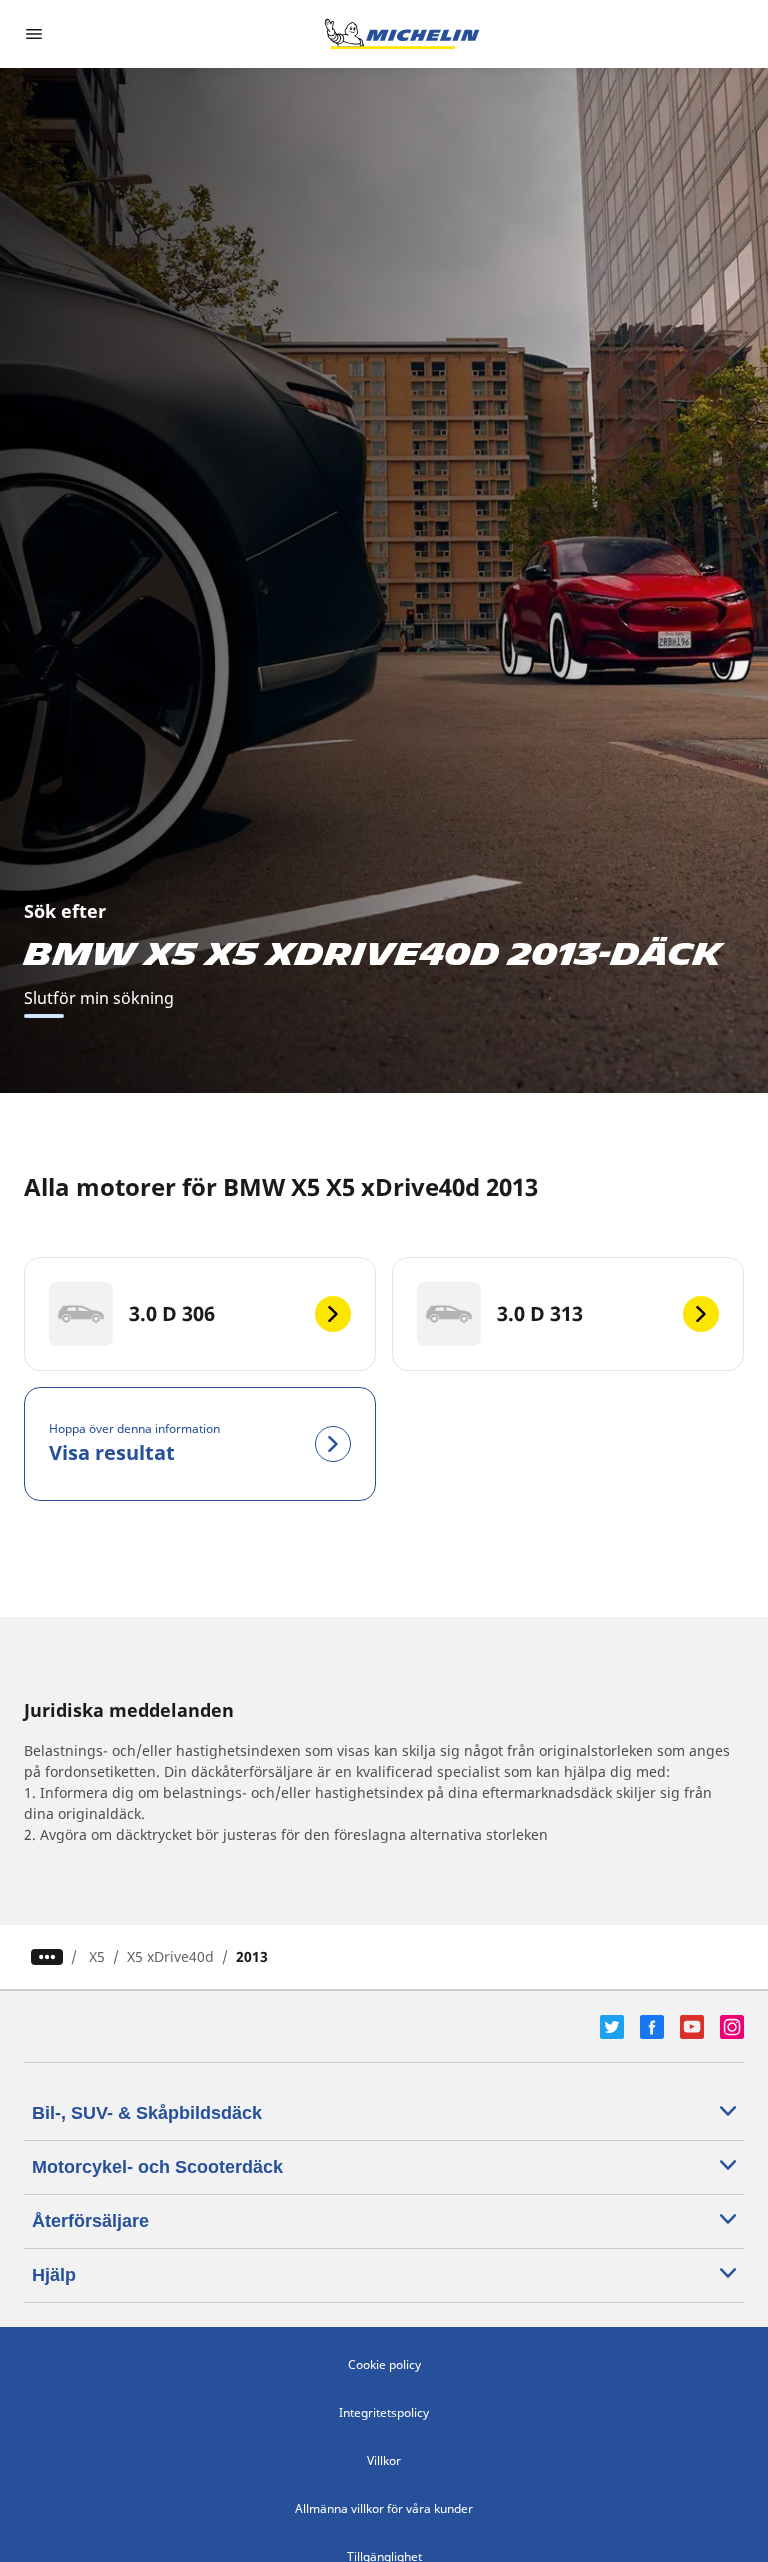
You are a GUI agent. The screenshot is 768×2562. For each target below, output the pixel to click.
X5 (97, 1956)
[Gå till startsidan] (402, 34)
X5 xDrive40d (170, 1956)
